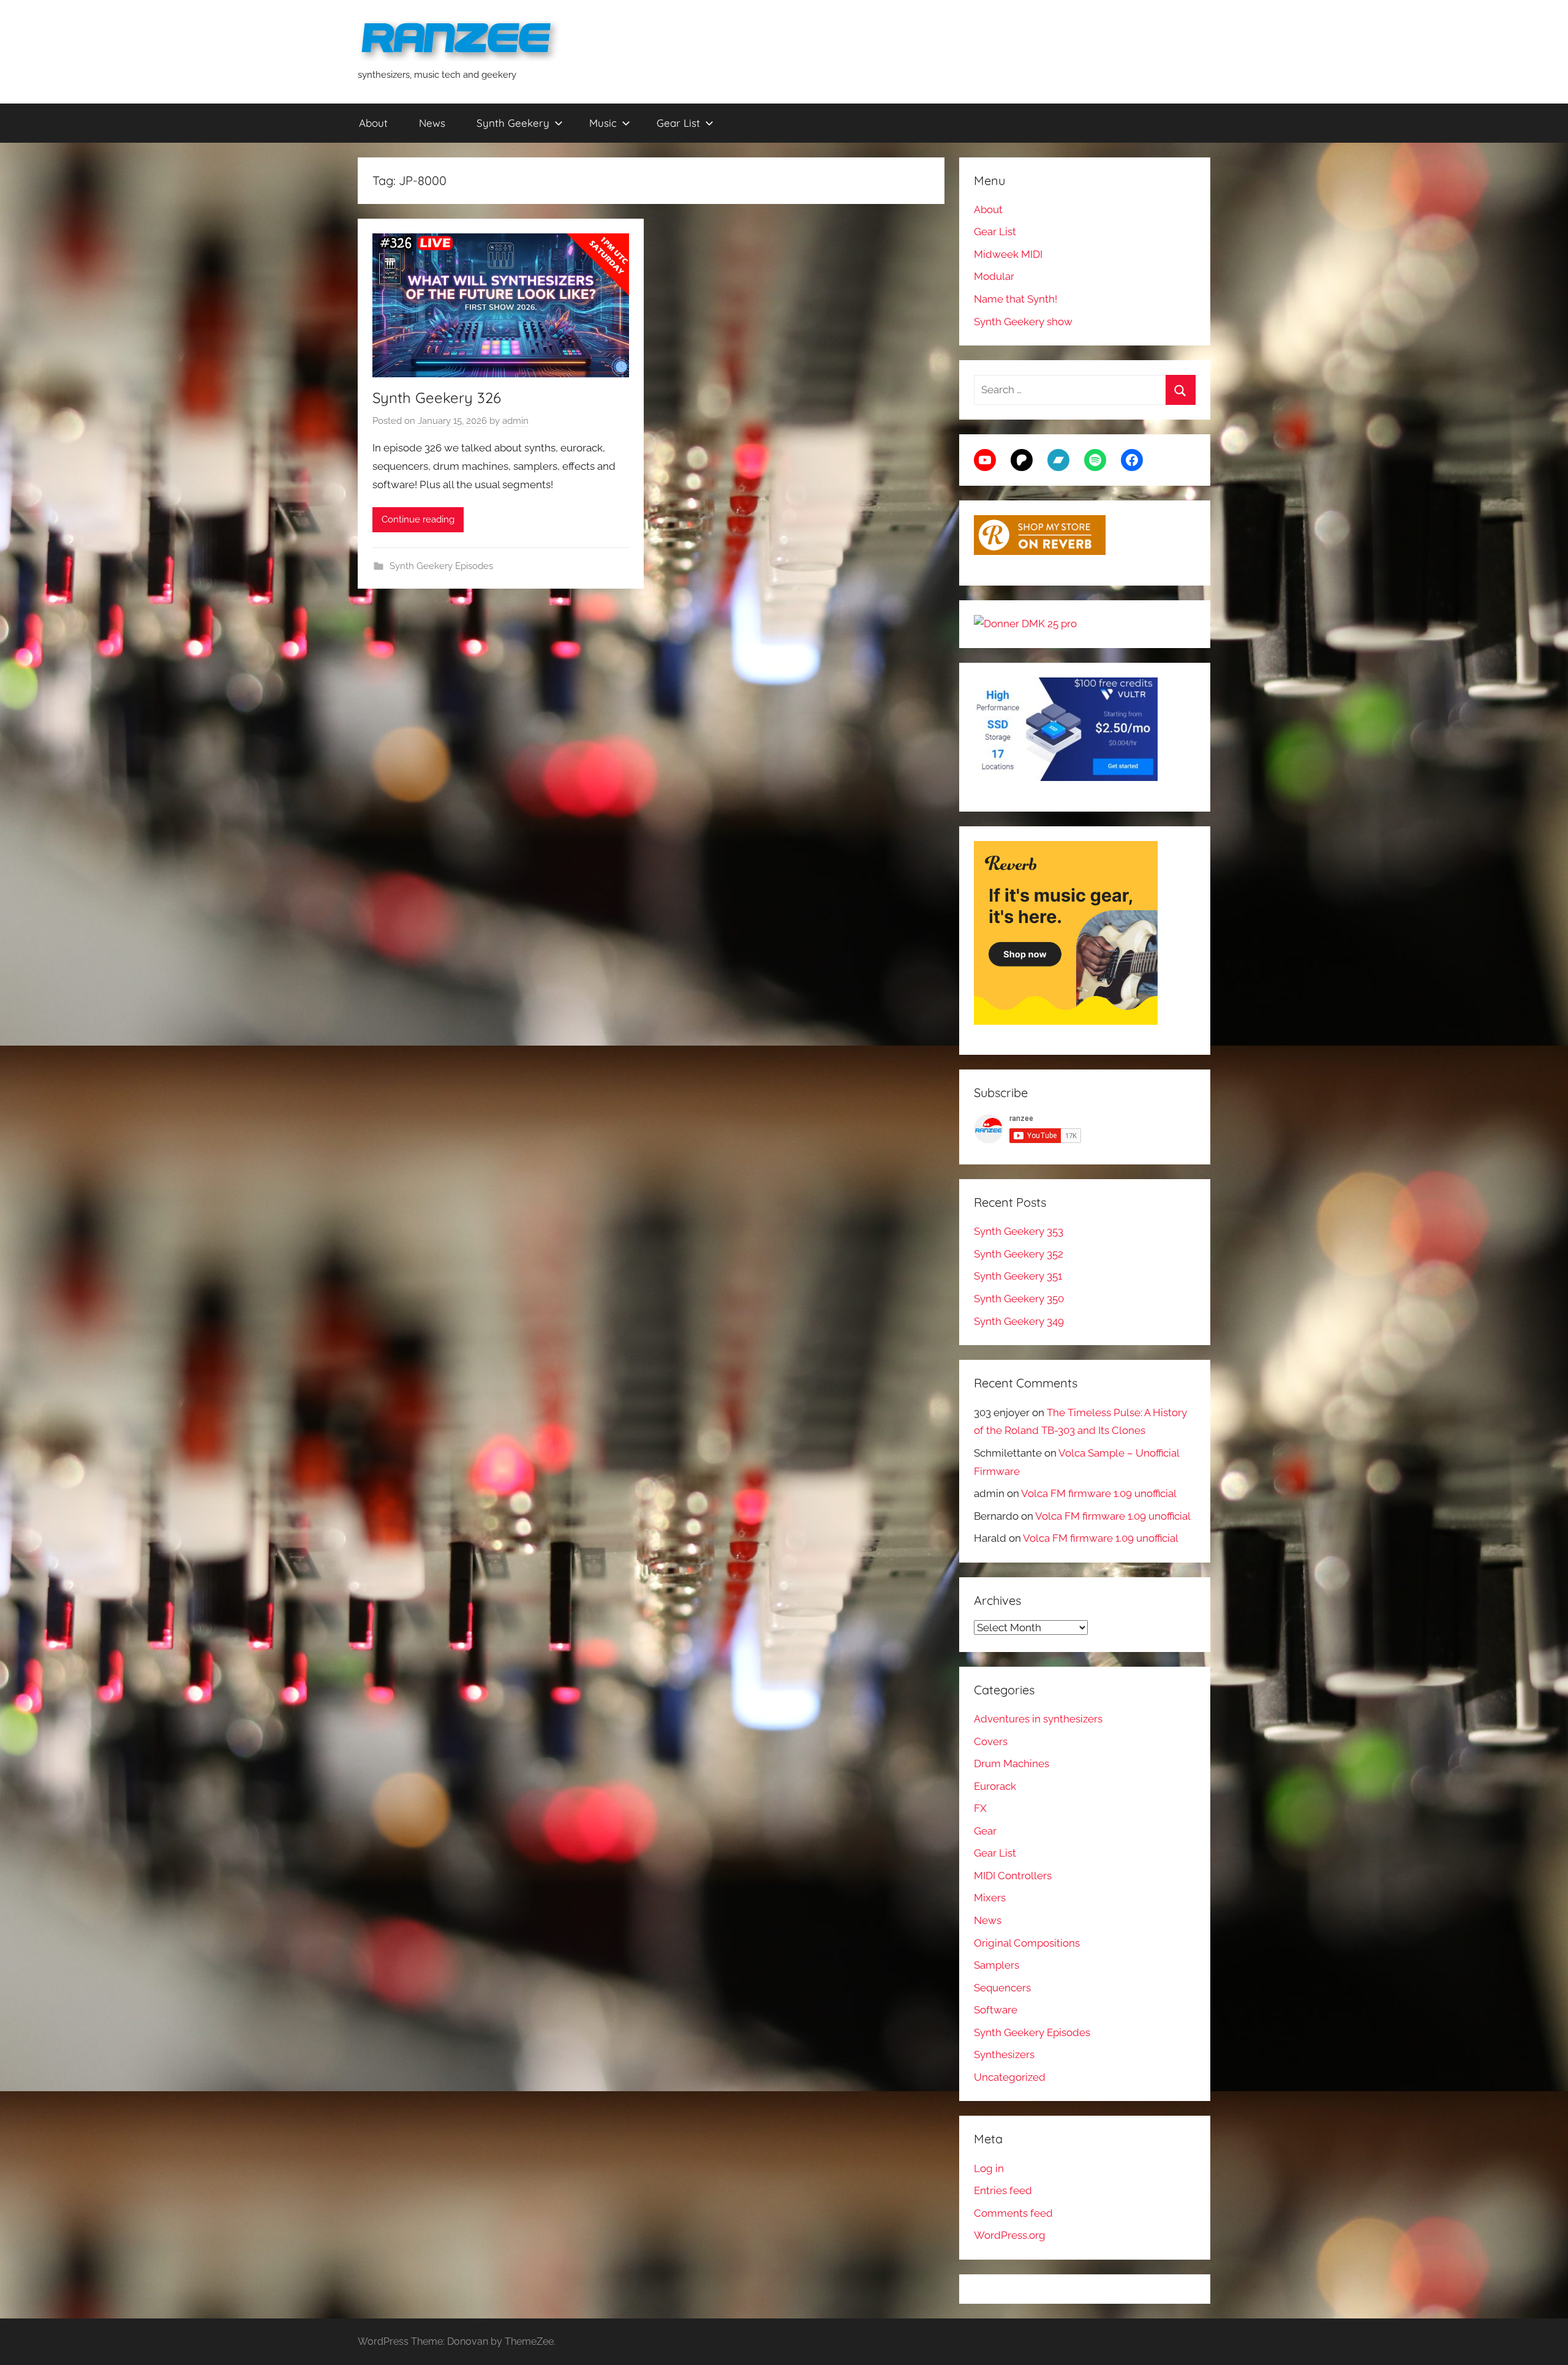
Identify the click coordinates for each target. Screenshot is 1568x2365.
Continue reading (418, 519)
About (373, 123)
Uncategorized (1010, 2077)
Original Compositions (1027, 1943)
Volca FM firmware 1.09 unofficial (1099, 1493)
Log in (989, 2168)
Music (603, 123)
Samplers (997, 1965)
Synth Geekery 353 (1019, 1231)
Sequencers (1002, 1988)
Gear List (678, 123)
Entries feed (1003, 2190)
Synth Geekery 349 (1019, 1321)
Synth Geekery (513, 123)
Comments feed (1013, 2213)
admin (515, 421)
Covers (991, 1741)
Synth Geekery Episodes (441, 566)
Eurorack (995, 1786)
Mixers (990, 1898)
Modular (994, 276)
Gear (985, 1831)
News (432, 123)
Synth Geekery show (1023, 322)
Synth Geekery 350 (1019, 1299)
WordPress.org (1010, 2235)
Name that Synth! (1016, 299)
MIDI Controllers (1013, 1876)
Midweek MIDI (1008, 254)
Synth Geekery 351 (1018, 1276)
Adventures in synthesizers (1038, 1719)
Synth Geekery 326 (437, 398)
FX (980, 1808)
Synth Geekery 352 (1019, 1254)
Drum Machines (1012, 1763)
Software (996, 2010)
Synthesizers (1004, 2054)
